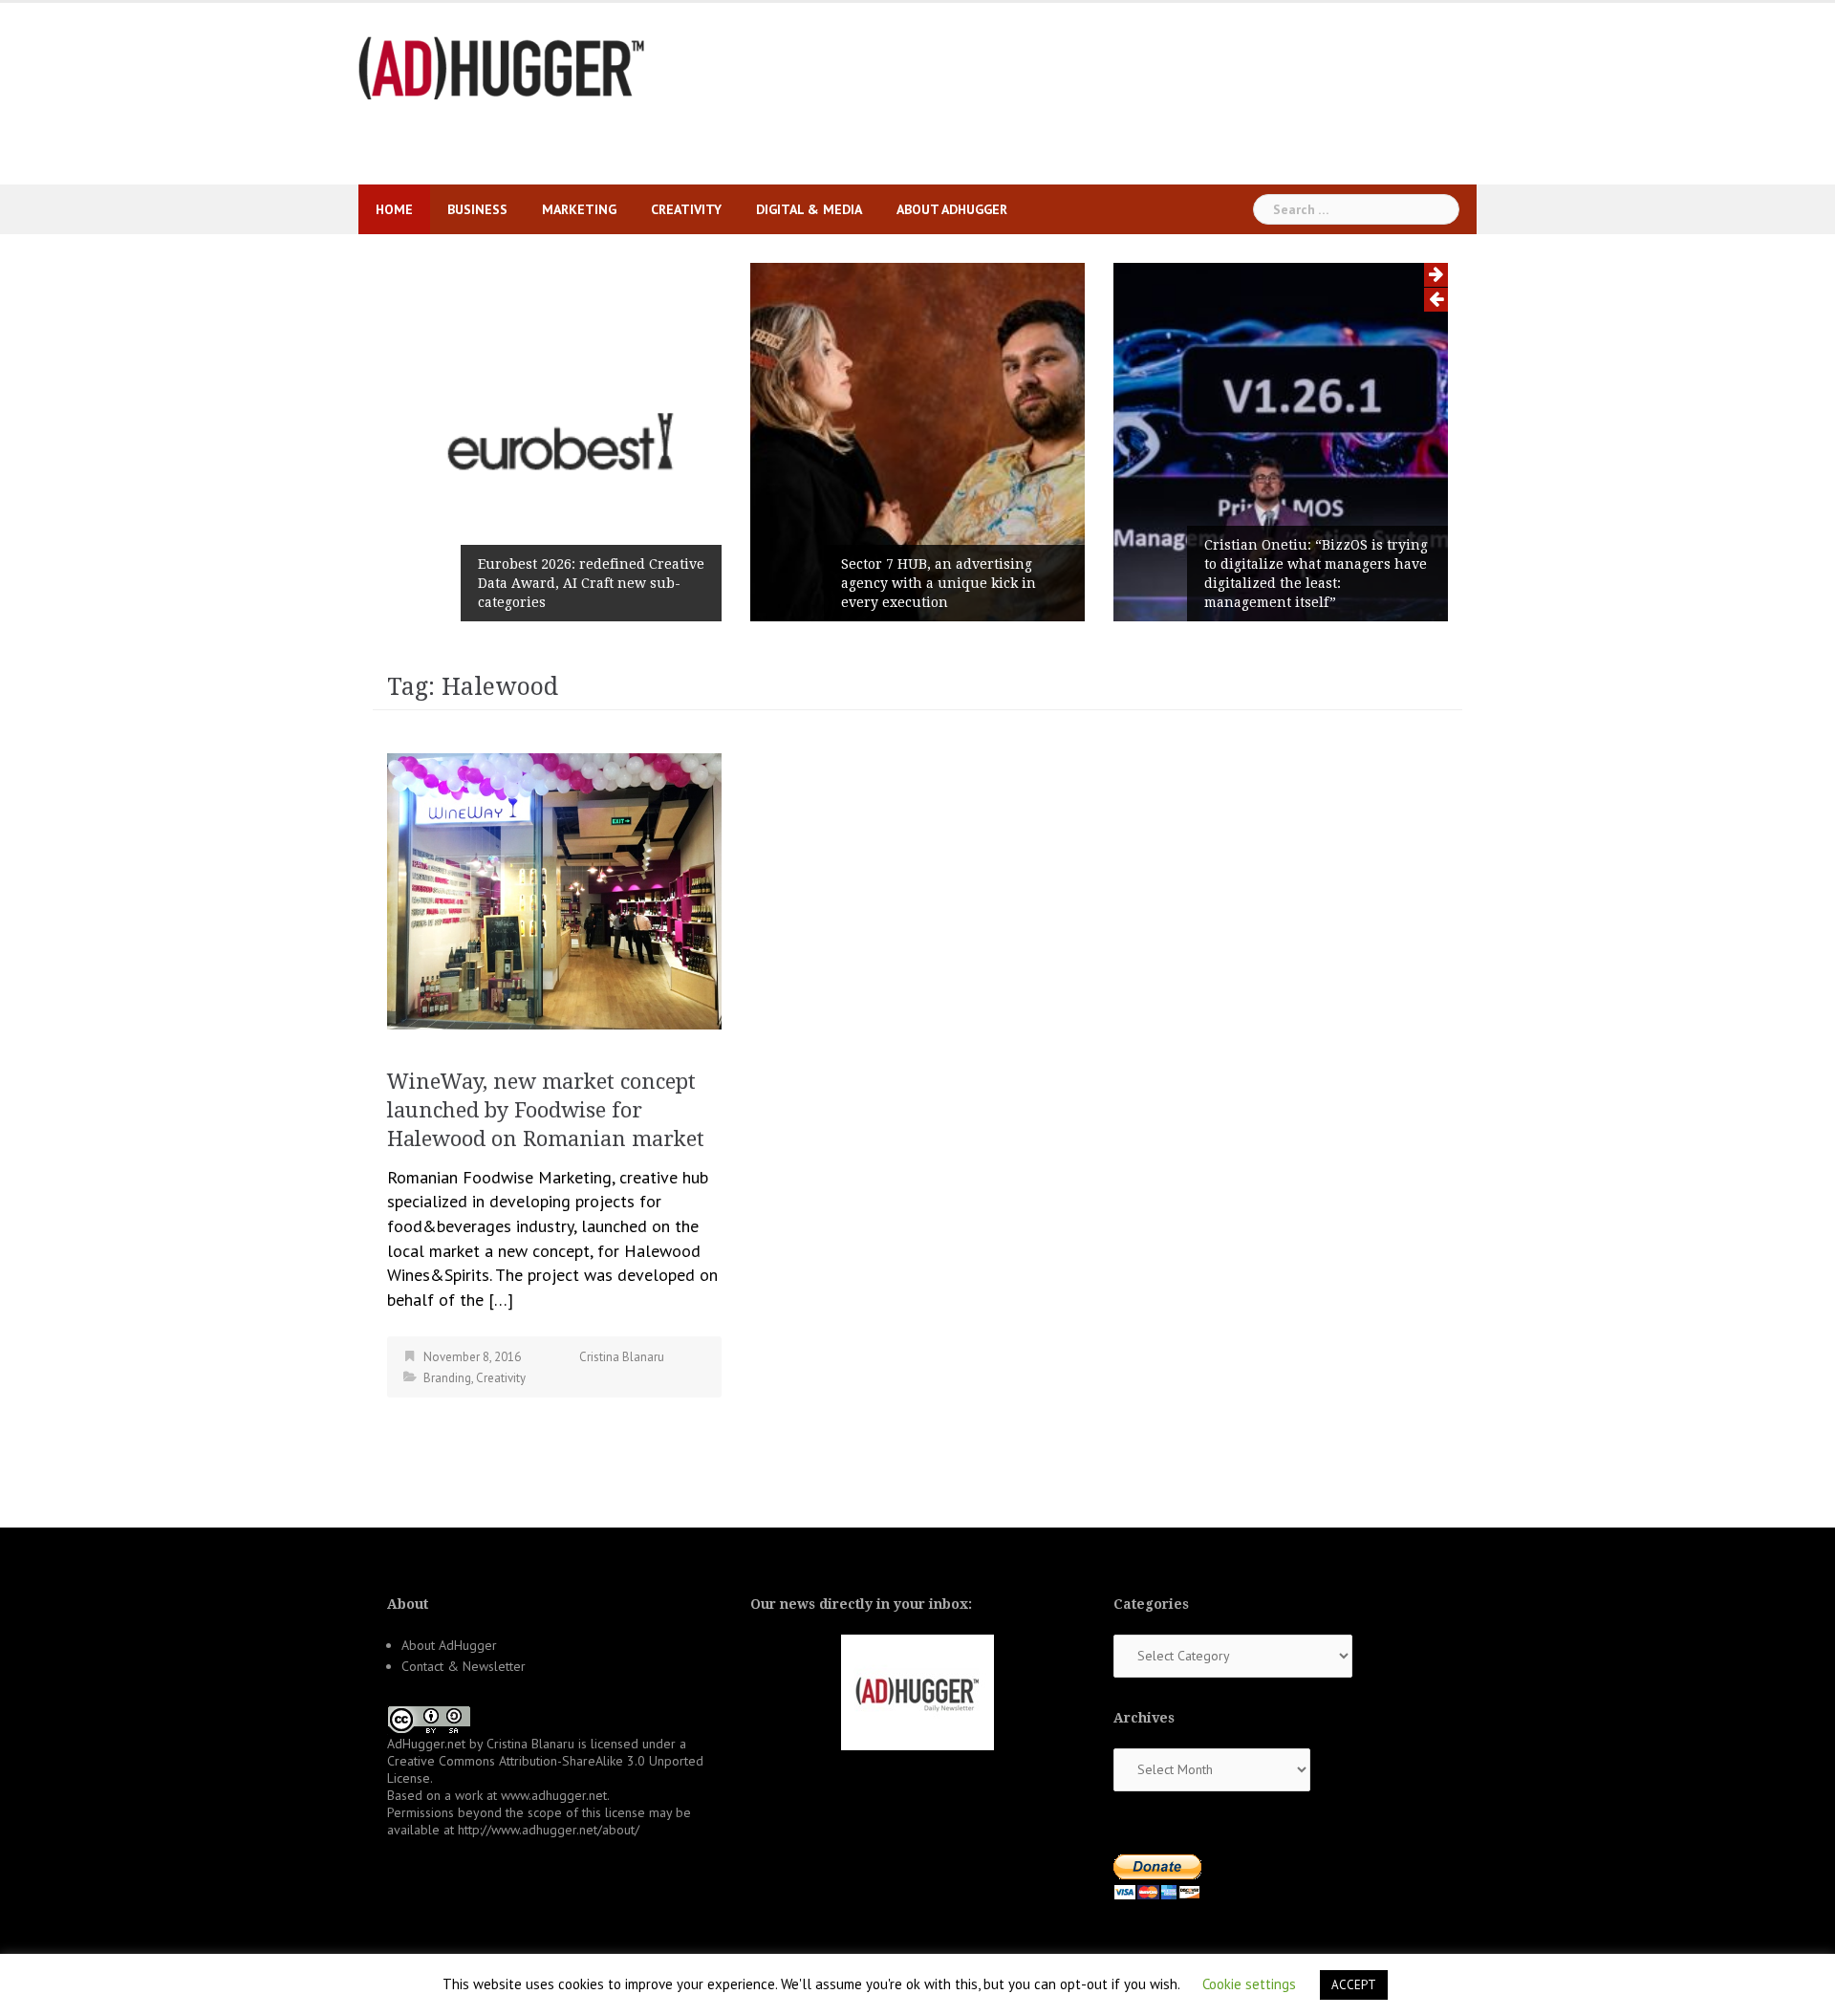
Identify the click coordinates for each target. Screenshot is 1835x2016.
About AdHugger (952, 209)
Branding (447, 1378)
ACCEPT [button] (1354, 1985)
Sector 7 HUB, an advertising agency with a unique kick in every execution (939, 583)
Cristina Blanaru (622, 1357)
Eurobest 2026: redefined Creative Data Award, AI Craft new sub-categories (591, 583)
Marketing (579, 209)
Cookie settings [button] (1249, 1984)
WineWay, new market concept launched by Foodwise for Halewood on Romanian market (546, 1110)
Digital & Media (809, 209)
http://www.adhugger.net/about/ (549, 1830)
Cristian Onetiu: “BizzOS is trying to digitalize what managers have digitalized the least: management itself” (1316, 574)
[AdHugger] (502, 66)
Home (394, 209)
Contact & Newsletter (464, 1666)
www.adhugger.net (554, 1795)
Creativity (686, 209)
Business (477, 209)
